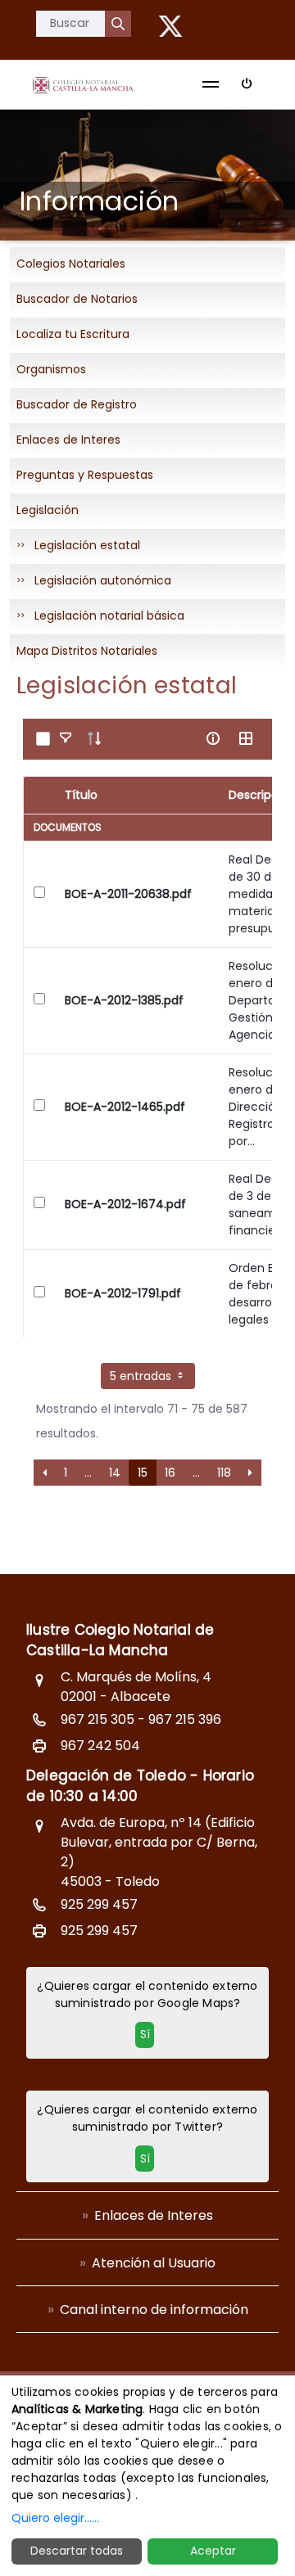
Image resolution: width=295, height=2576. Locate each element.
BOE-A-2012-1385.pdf (124, 1000)
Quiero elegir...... (55, 2518)
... (88, 1473)
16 (170, 1473)
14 (115, 1473)
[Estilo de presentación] (246, 738)
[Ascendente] (94, 738)
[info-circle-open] (213, 738)
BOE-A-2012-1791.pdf (123, 1293)
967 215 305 (98, 1719)
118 (224, 1473)
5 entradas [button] (142, 1376)
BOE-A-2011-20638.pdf (128, 894)
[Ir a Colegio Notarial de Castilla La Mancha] (83, 84)
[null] (118, 24)
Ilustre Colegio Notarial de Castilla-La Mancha (120, 1640)
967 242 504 (100, 1746)
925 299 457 (99, 1904)
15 (143, 1473)
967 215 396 (185, 1719)
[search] (180, 738)
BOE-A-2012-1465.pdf (125, 1107)
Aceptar (213, 2551)
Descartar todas (77, 2551)
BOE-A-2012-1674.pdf (125, 1204)
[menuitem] (147, 2215)
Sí (145, 2034)
